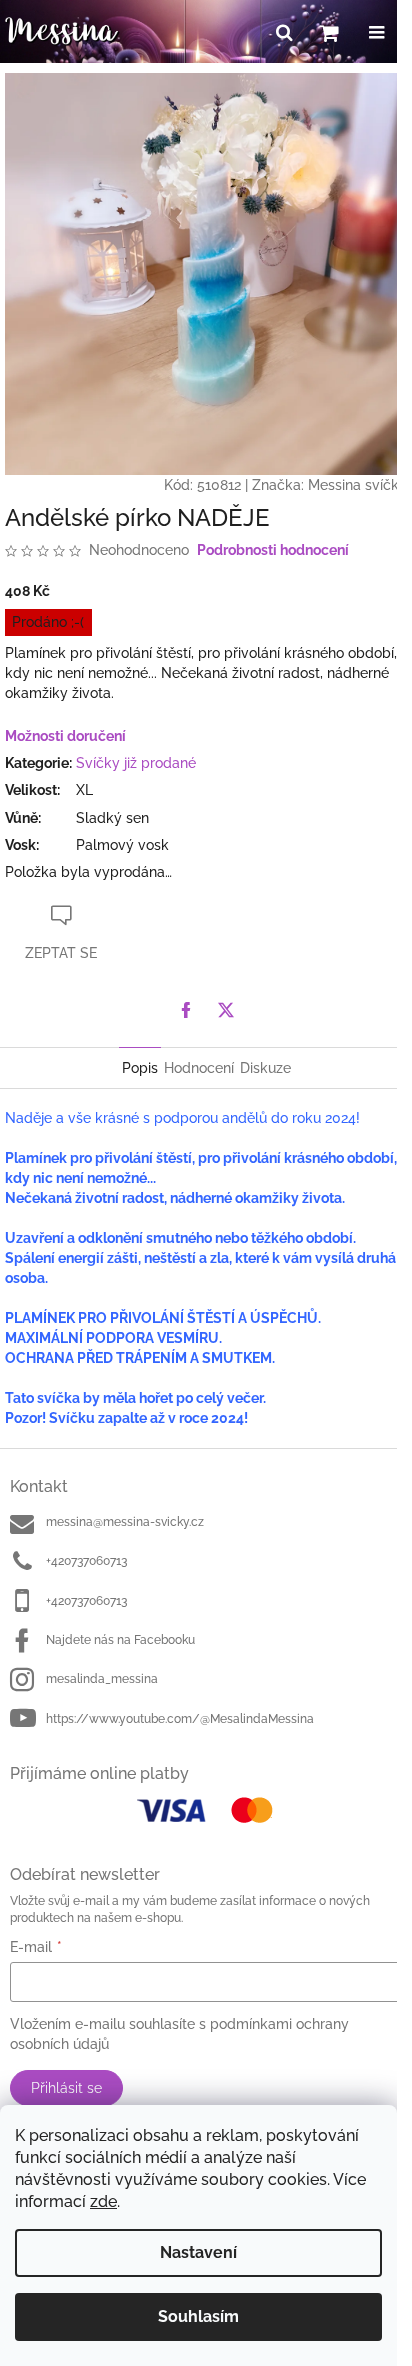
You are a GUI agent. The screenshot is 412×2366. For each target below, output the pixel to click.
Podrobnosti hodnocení (273, 550)
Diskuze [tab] (265, 1068)
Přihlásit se (66, 2088)
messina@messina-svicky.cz (125, 1522)
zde (103, 2201)
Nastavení (198, 2252)
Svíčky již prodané (136, 763)
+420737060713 (86, 1561)
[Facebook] (186, 1010)
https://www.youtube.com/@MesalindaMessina (180, 1719)
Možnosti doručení (65, 736)
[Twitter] (226, 1010)
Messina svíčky (357, 485)
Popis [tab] (140, 1068)
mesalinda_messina (102, 1679)
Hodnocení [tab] (199, 1068)
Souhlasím (198, 2316)
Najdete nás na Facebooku (120, 1640)
